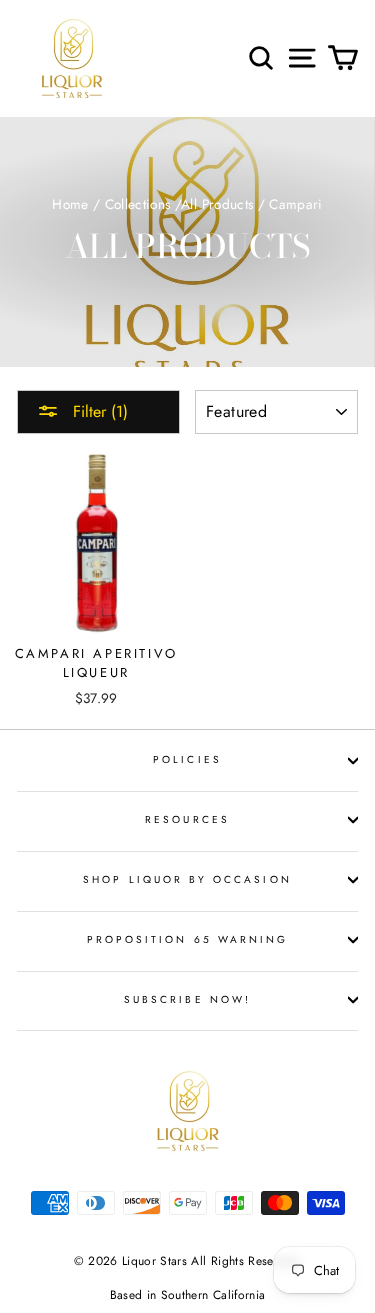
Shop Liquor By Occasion (187, 879)
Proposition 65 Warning (187, 939)
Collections (138, 204)
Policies (187, 759)
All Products (217, 204)
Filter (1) (98, 411)
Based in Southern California (188, 1295)
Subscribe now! (187, 999)
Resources (187, 819)
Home (70, 204)
